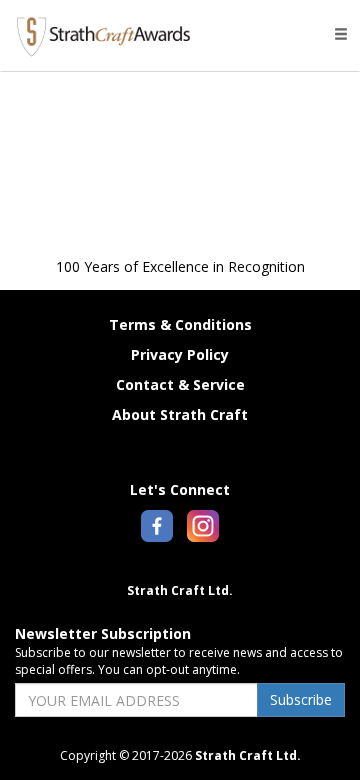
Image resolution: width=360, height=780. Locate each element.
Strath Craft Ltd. (180, 590)
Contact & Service (180, 384)
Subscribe (301, 699)
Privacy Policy (180, 354)
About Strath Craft (180, 414)
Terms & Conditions (180, 324)
